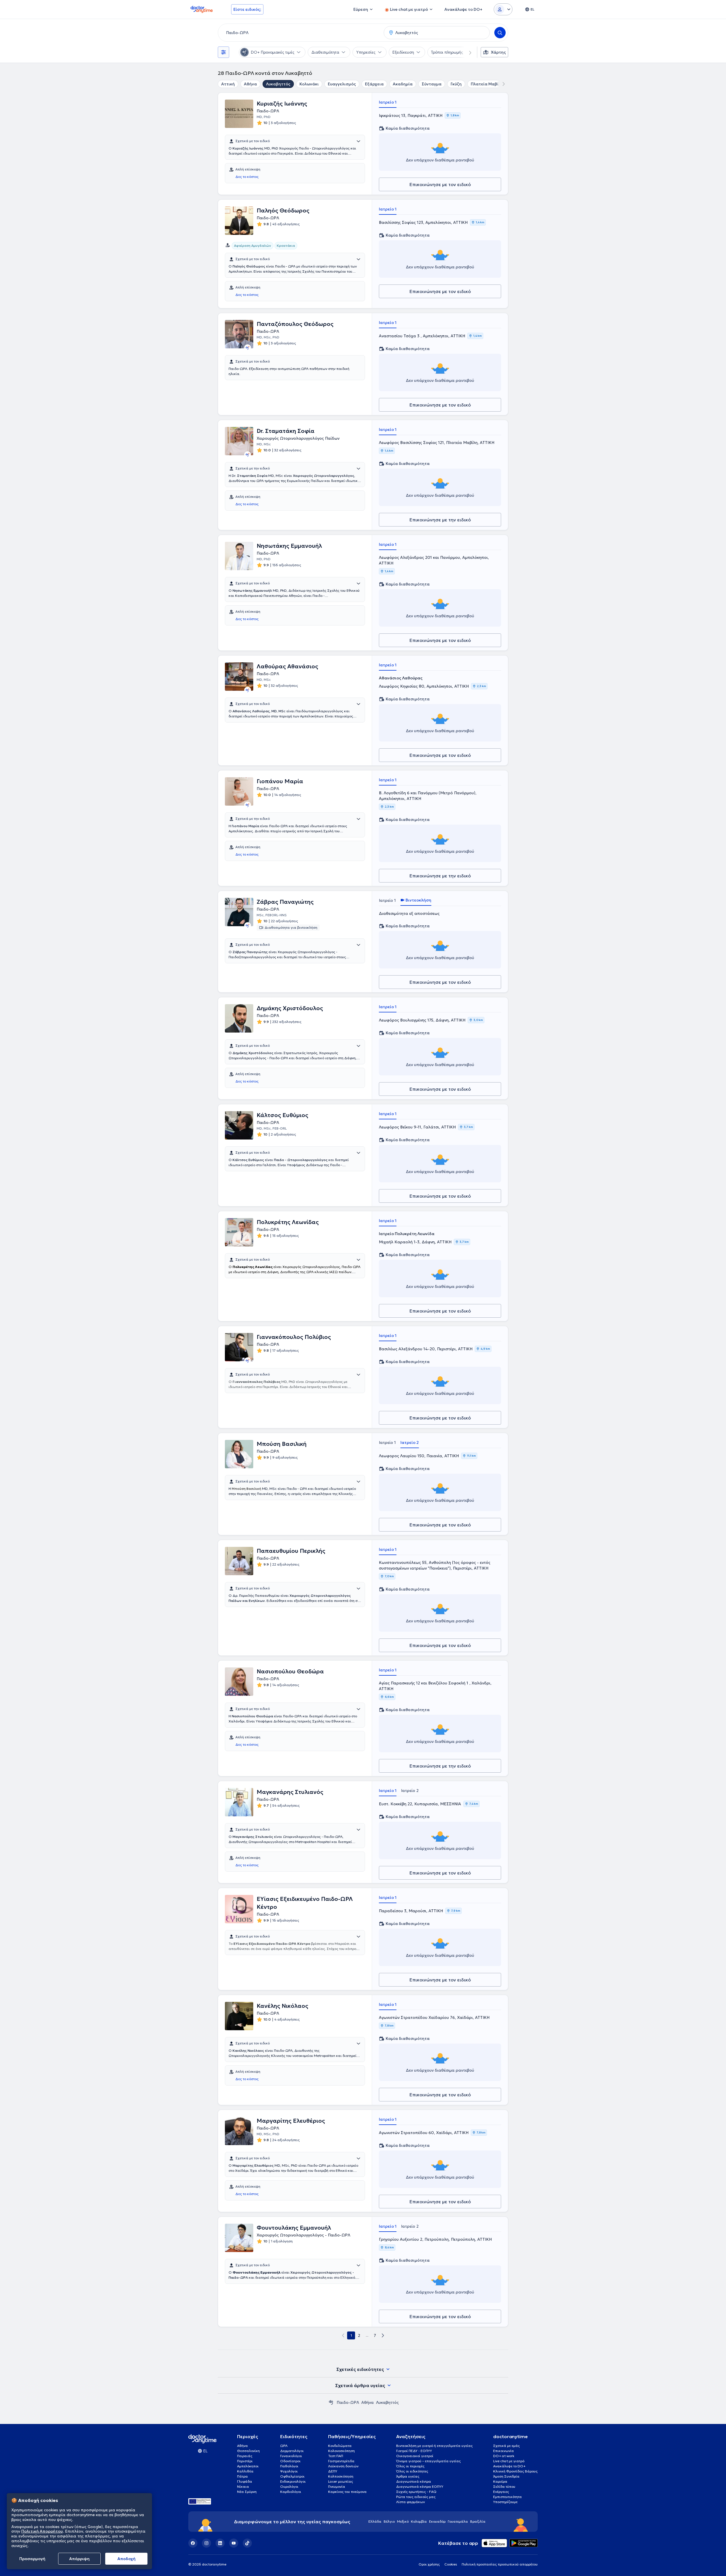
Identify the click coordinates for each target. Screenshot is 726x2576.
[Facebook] (193, 2543)
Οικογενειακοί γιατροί (415, 2456)
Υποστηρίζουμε (505, 2502)
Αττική (228, 84)
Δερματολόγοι (292, 2451)
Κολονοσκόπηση (341, 2451)
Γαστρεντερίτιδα (341, 2461)
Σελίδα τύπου (504, 2487)
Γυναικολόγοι (291, 2456)
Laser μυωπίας (341, 2481)
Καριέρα (500, 2481)
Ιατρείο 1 (388, 102)
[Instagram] (206, 2543)
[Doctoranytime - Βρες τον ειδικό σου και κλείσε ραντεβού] (331, 2402)
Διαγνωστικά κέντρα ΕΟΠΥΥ (420, 2487)
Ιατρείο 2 (410, 1442)
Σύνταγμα (432, 84)
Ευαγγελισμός (342, 84)
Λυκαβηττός (278, 84)
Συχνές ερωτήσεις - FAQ (416, 2492)
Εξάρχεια (374, 84)
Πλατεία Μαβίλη (487, 84)
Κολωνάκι (309, 84)
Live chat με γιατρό (509, 2461)
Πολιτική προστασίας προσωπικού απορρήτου (500, 2564)
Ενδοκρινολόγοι (293, 2481)
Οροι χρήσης (429, 2564)
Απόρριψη (79, 2559)
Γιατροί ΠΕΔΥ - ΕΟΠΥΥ (414, 2451)
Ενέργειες (501, 2492)
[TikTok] (247, 2543)
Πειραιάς (245, 2456)
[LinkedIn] (220, 2543)
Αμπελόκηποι (248, 2466)
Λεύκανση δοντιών (343, 2466)
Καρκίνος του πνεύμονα (347, 2492)
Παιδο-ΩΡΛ (348, 2402)
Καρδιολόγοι (291, 2492)
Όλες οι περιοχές (410, 2466)
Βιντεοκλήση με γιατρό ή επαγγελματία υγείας (434, 2446)
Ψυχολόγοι (289, 2471)
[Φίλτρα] (223, 52)
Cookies (451, 2564)
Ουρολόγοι (289, 2487)
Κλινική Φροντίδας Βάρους (515, 2471)
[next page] (383, 2335)
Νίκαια (243, 2487)
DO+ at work (504, 2456)
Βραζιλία (478, 2521)
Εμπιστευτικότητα (507, 2497)
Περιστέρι (245, 2461)
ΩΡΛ (284, 2446)
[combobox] (300, 33)
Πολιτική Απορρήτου (42, 2531)
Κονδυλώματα (340, 2446)
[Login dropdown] (503, 9)
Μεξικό (403, 2521)
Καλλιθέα (245, 2471)
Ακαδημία (403, 84)
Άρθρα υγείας (408, 2476)
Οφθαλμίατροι (292, 2476)
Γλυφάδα (245, 2481)
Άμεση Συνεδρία (506, 2476)
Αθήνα (250, 84)
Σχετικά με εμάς (506, 2446)
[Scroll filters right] (467, 52)
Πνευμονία (337, 2487)
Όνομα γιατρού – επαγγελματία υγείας (429, 2461)
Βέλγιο (389, 2521)
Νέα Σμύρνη (247, 2492)
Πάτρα (242, 2476)
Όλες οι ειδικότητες (412, 2471)
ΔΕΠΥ (333, 2471)
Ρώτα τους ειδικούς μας (416, 2497)
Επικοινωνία (504, 2451)
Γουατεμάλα (458, 2521)
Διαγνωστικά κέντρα (414, 2481)
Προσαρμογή (32, 2559)
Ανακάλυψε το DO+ (509, 2466)
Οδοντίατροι (290, 2461)
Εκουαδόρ (437, 2521)
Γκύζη (456, 84)
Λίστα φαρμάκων (411, 2502)
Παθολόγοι (289, 2466)
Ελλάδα (375, 2521)
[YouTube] (234, 2543)
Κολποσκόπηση (341, 2476)
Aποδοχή (126, 2559)
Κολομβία (419, 2521)
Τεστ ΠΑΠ (336, 2456)
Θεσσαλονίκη (248, 2451)
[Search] (500, 33)
